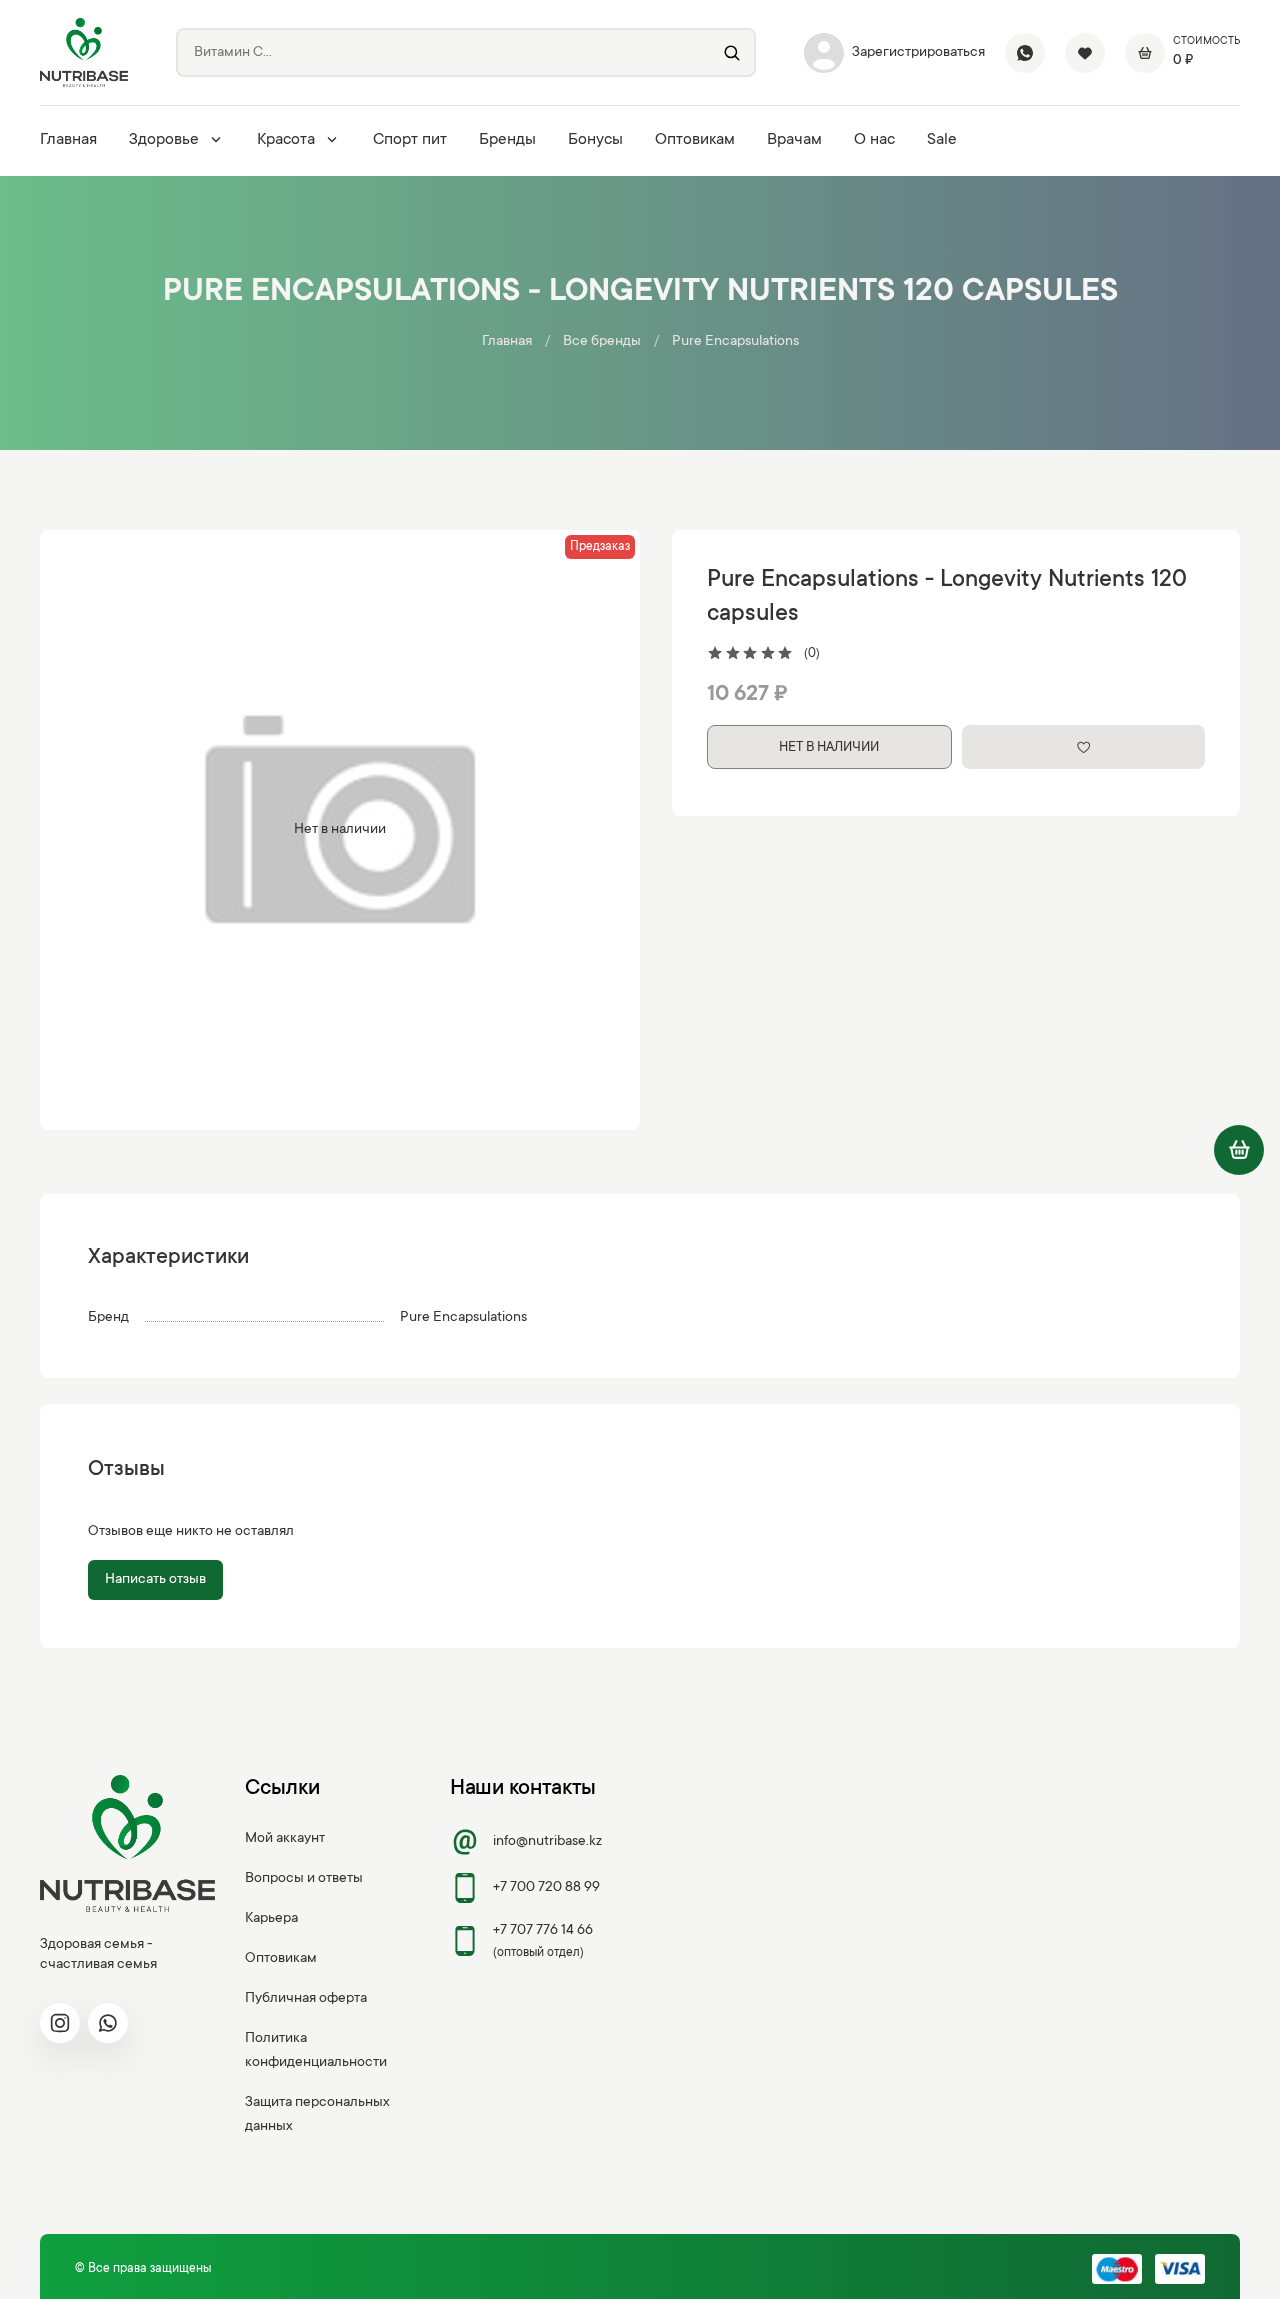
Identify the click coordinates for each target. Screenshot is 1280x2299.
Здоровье (164, 140)
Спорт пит (410, 140)
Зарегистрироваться (918, 53)
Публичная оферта (306, 1999)
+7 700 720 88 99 (546, 1888)
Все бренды (602, 342)
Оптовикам (695, 140)
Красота (286, 140)
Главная (68, 140)
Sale (942, 140)
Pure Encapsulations (735, 342)
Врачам (794, 140)
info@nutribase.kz (547, 1842)
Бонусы (595, 140)
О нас (874, 140)
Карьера (271, 1919)
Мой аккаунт (285, 1839)
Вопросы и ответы (304, 1879)
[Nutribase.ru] (84, 52)
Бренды (507, 140)
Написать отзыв (155, 1580)
